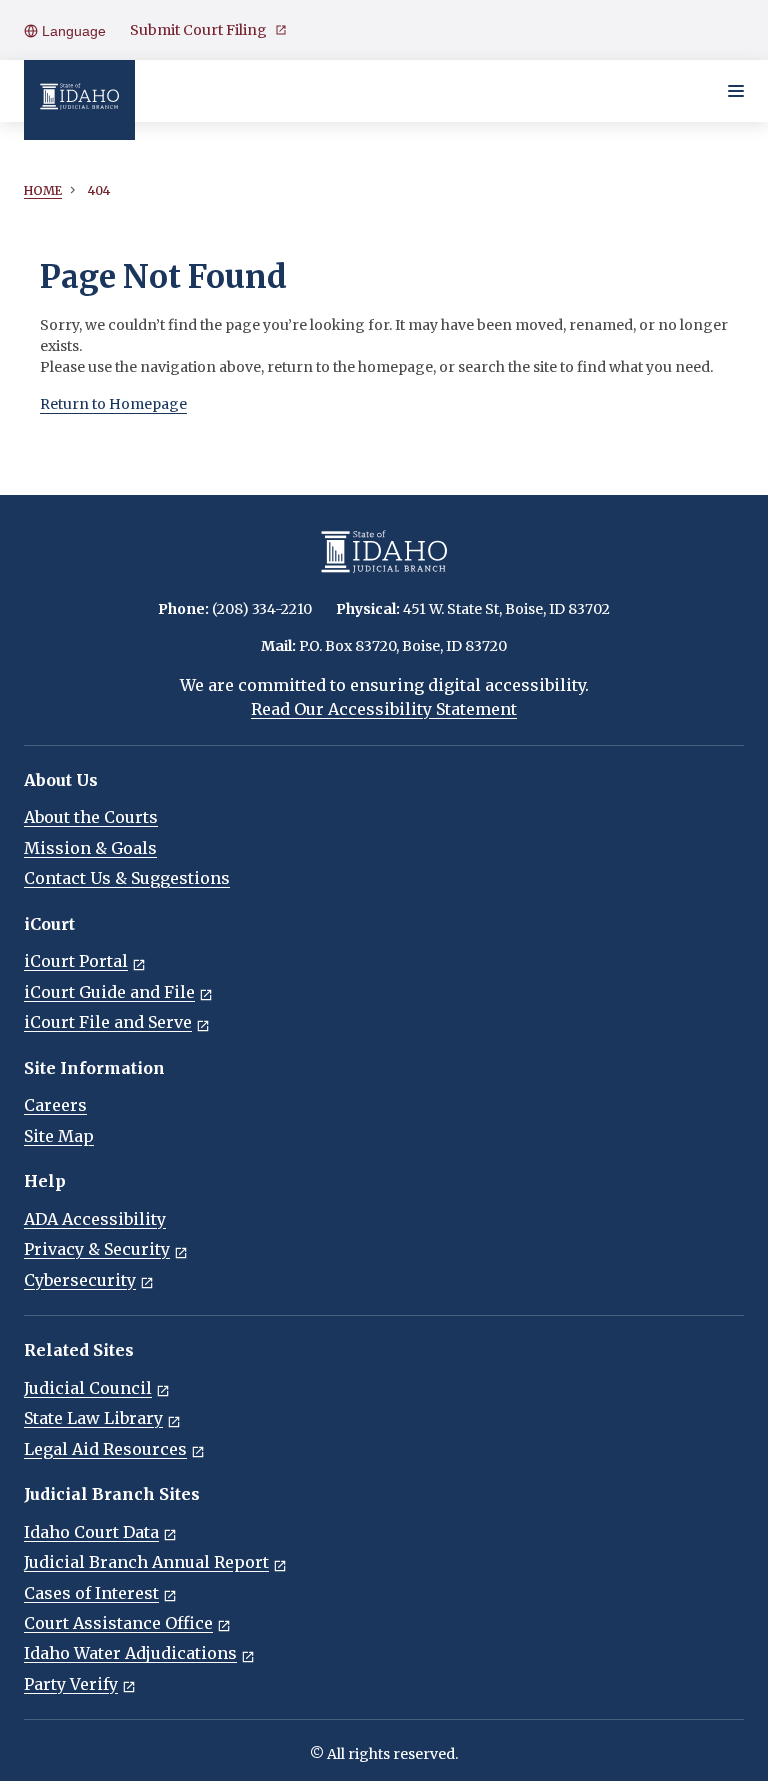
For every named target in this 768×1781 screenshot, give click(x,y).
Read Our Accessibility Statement (384, 709)
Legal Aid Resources (105, 1449)
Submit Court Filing (198, 30)
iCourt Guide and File (109, 992)
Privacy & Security (97, 1249)
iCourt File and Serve (108, 1022)
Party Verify (71, 1684)
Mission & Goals (90, 848)
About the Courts (91, 817)
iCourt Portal (76, 961)
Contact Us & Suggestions (127, 878)
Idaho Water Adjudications (130, 1653)
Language (72, 31)
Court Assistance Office (118, 1623)
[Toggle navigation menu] (736, 91)
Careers (55, 1105)
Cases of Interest (91, 1593)
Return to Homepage (113, 404)
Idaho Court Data (91, 1532)
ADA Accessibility (95, 1219)
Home (43, 190)
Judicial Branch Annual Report (146, 1562)
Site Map (59, 1136)
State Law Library (93, 1418)
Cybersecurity (80, 1280)
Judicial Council (88, 1388)
